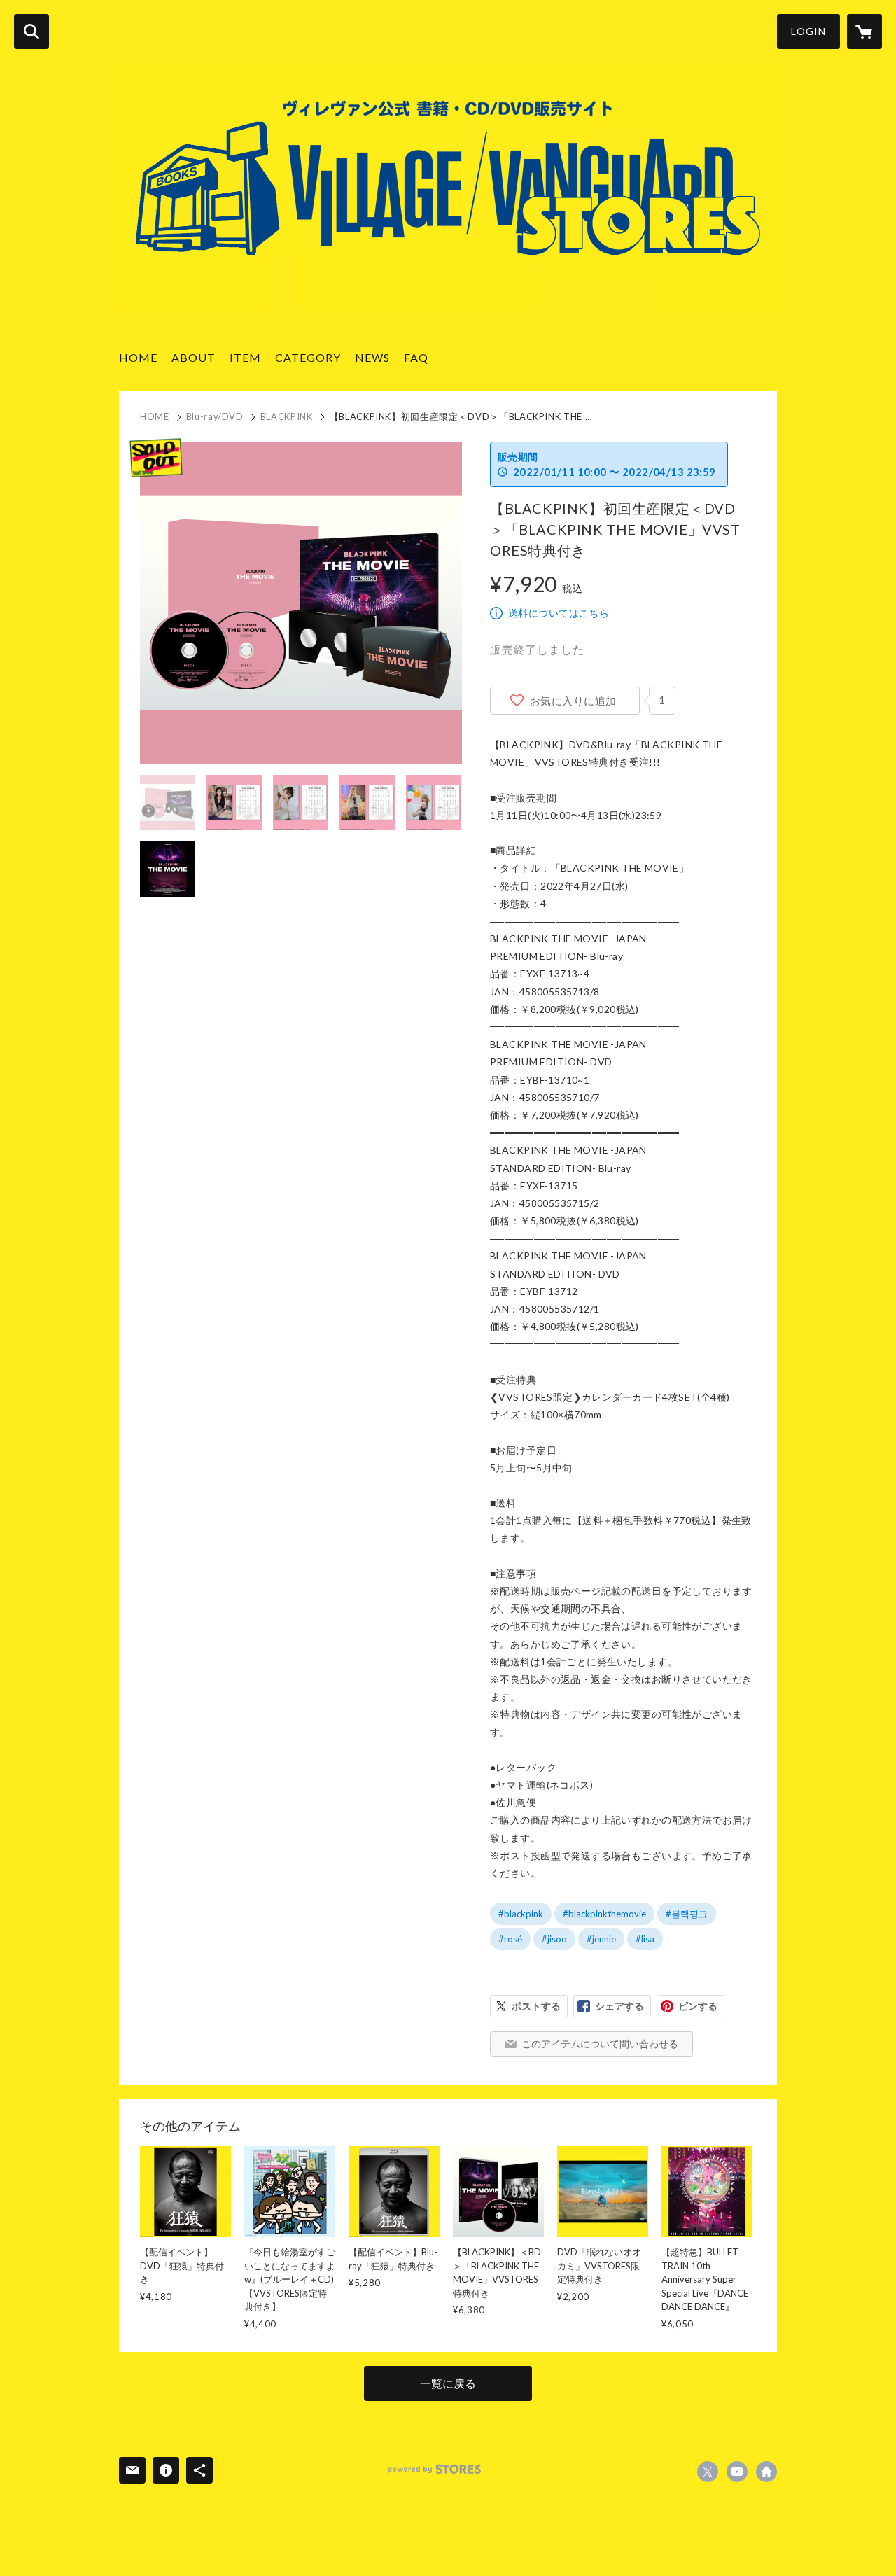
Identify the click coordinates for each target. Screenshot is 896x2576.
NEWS (372, 357)
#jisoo (554, 1939)
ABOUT (194, 357)
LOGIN (808, 31)
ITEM (245, 357)
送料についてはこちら (559, 613)
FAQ (416, 357)
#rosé (510, 1939)
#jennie (601, 1939)
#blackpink (521, 1914)
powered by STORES (434, 2469)
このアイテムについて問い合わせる (600, 2044)
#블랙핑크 (687, 1914)
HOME (138, 357)
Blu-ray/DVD (215, 416)
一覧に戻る (448, 2383)
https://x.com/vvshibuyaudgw (708, 2472)
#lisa (645, 1939)
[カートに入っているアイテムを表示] (864, 31)
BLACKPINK (287, 416)
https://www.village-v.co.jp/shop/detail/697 (766, 2472)
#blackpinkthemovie (604, 1914)
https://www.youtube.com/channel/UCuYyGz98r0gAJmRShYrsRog (737, 2472)
